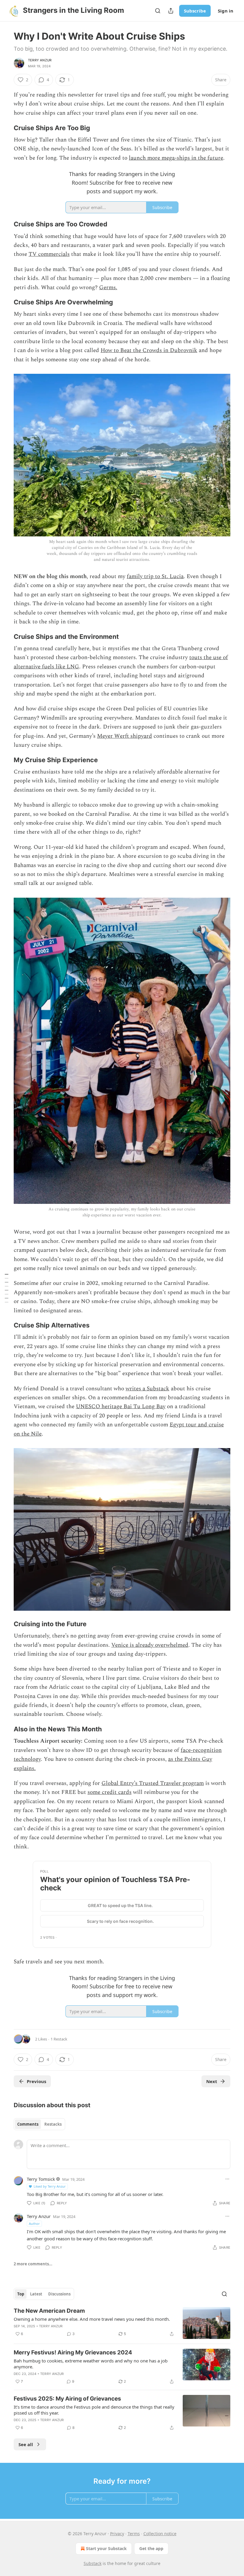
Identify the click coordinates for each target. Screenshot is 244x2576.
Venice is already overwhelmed (150, 1645)
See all (26, 2444)
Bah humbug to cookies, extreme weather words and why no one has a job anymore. (91, 2364)
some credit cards (110, 1792)
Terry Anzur (40, 60)
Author (34, 2224)
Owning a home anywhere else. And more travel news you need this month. (92, 2319)
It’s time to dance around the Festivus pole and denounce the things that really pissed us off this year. (94, 2410)
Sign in (226, 11)
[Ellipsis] (227, 2179)
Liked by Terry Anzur (50, 2186)
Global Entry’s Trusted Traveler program (153, 1783)
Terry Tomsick (41, 2179)
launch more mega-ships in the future (176, 158)
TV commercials (49, 254)
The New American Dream (49, 2311)
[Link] (5, 128)
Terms (134, 2534)
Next (212, 2081)
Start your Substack (106, 2548)
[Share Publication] (171, 11)
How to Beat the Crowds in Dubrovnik (149, 350)
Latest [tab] (36, 2294)
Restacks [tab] (53, 2124)
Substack (93, 2563)
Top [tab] (21, 2294)
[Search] (158, 11)
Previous (36, 2081)
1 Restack (59, 2039)
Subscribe (195, 11)
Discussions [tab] (59, 2294)
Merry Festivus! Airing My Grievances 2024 (73, 2352)
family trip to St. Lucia (155, 576)
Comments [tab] (28, 2124)
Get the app (151, 2548)
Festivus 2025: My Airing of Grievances (67, 2399)
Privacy (117, 2534)
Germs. (108, 288)
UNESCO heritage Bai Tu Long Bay (121, 1407)
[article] (122, 2323)
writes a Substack (147, 1389)
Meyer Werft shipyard (125, 736)
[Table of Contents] (7, 1288)
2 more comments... (33, 2264)
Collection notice (160, 2534)
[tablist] (39, 2124)
